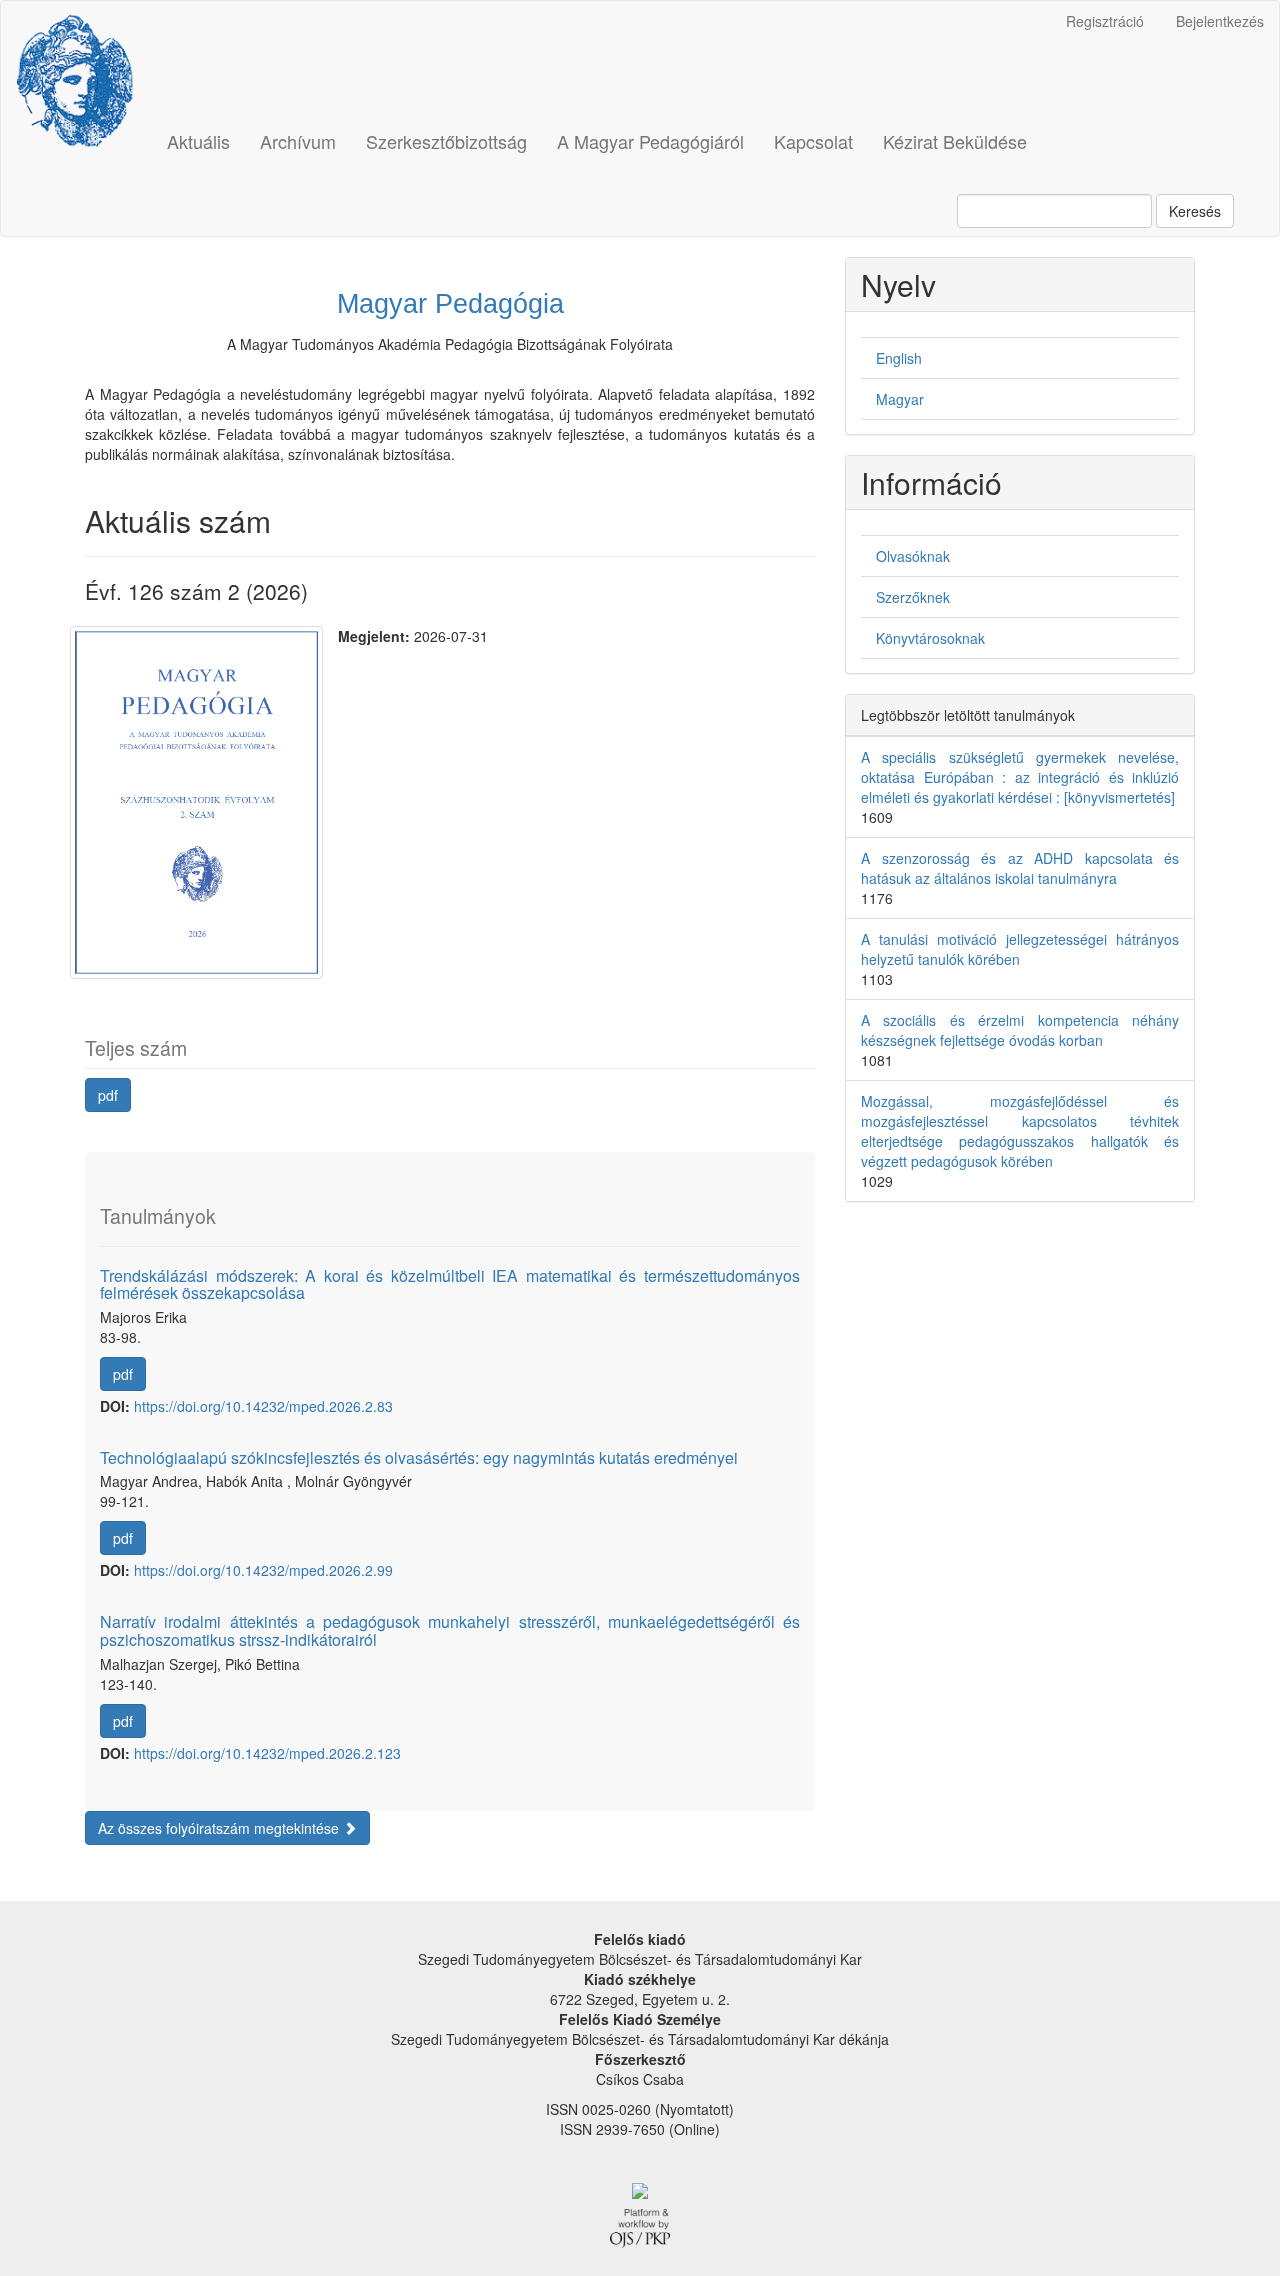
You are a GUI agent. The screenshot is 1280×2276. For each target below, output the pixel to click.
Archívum (298, 141)
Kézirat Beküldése (955, 141)
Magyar (900, 399)
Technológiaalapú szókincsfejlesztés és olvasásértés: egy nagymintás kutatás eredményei (419, 1457)
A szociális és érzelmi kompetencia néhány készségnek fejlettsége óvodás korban (1020, 1030)
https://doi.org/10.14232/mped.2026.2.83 (263, 1406)
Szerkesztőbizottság (446, 141)
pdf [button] (108, 1095)
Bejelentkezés (1220, 21)
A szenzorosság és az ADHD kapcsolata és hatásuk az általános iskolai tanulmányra (1020, 868)
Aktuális (198, 141)
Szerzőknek (913, 597)
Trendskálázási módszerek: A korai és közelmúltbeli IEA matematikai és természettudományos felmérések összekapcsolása (450, 1284)
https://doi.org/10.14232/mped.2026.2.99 (263, 1570)
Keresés (1195, 211)
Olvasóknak (913, 556)
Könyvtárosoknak (930, 638)
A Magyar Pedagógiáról (650, 141)
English (899, 358)
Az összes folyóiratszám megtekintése (220, 1828)
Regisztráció (1105, 21)
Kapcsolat (813, 141)
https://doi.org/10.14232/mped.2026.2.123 (267, 1753)
